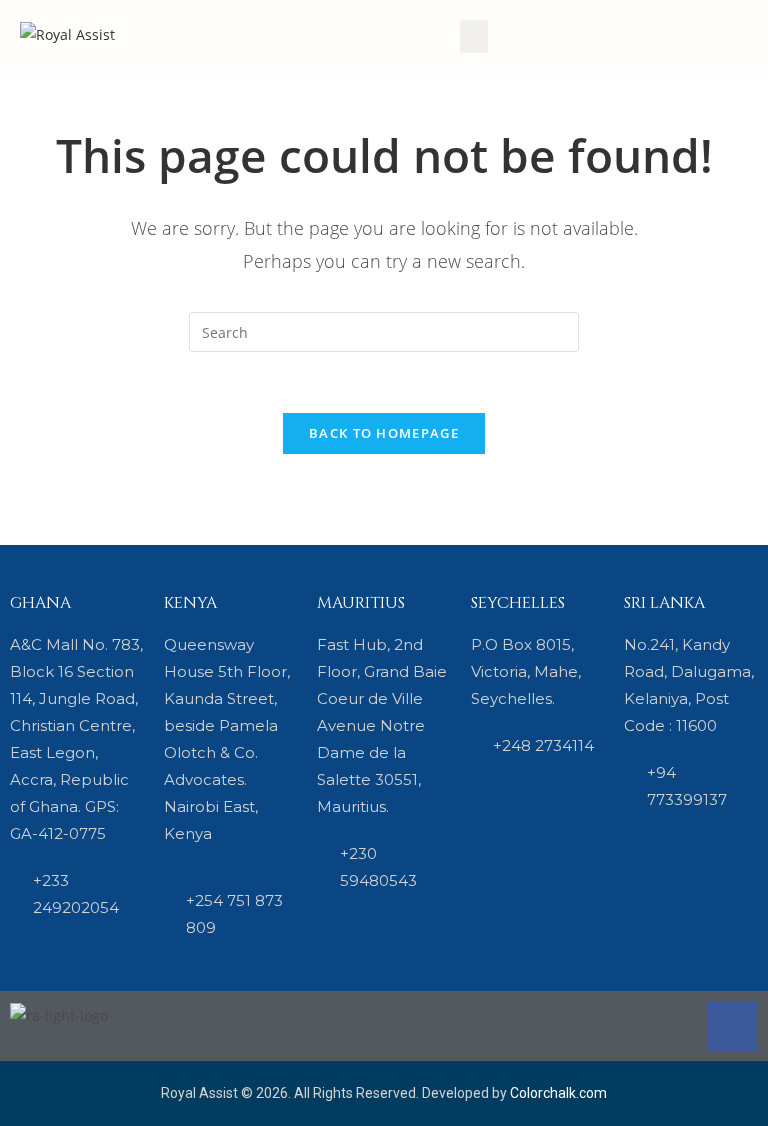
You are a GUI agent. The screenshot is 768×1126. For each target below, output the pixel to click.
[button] (474, 36)
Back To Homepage (384, 433)
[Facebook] (733, 1026)
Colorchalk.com (558, 1093)
